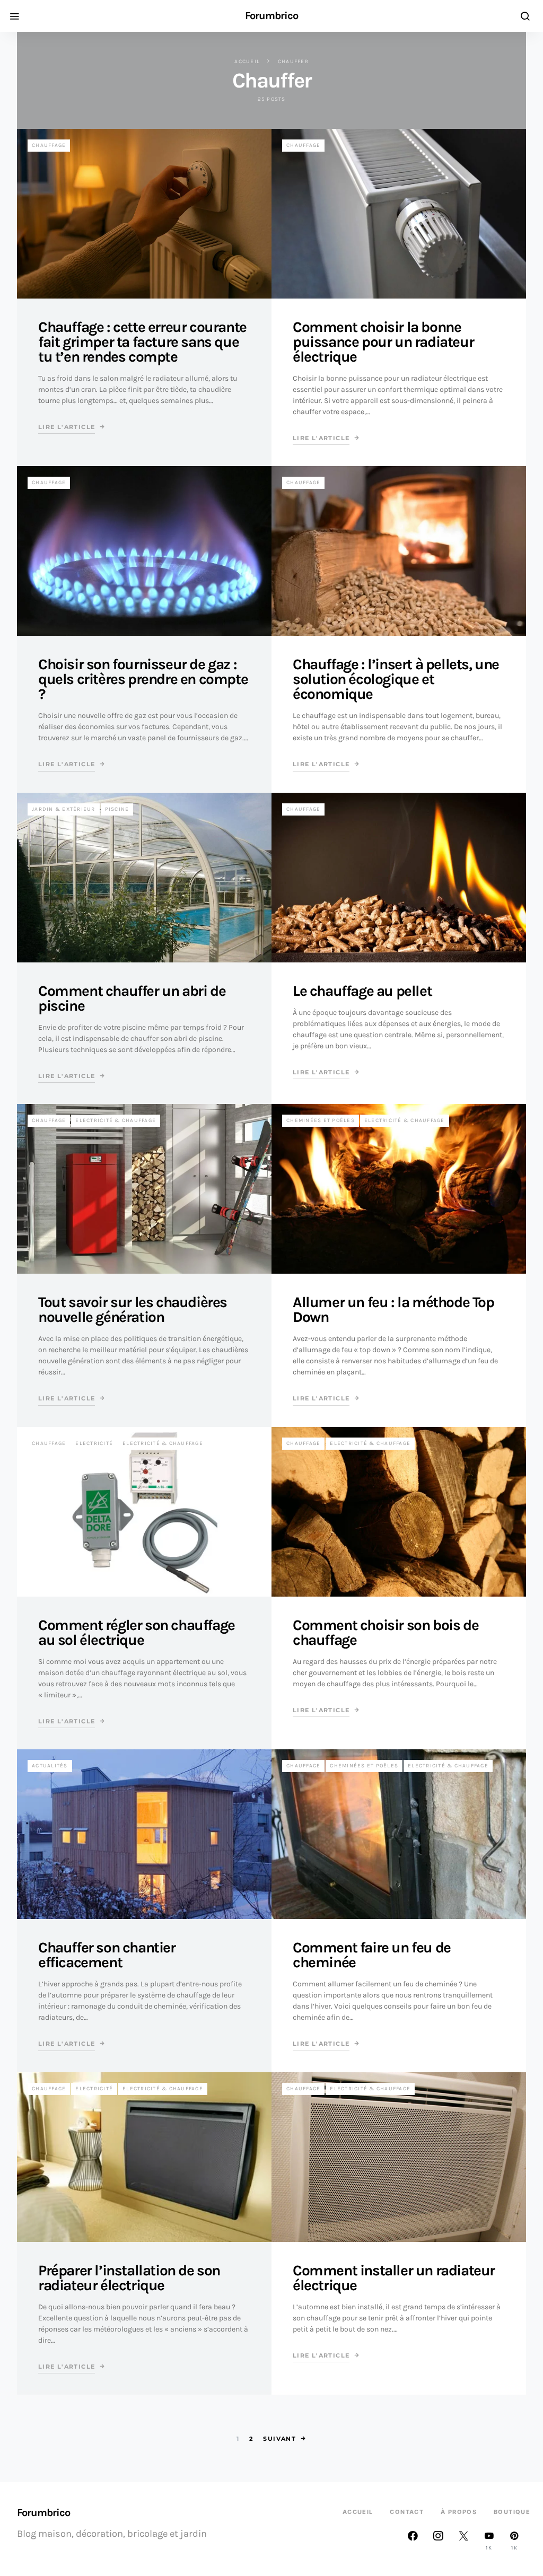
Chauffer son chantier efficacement (107, 1955)
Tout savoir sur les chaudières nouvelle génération (133, 1309)
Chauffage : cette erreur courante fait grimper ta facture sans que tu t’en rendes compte (142, 342)
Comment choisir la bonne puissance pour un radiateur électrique (383, 342)
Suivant (279, 2439)
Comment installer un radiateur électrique (394, 2278)
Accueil (247, 62)
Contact (407, 2512)
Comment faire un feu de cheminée (372, 1955)
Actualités (50, 1766)
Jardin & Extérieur (64, 809)
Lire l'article (67, 427)
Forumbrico (271, 16)
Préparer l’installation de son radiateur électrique (129, 2278)
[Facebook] (413, 2540)
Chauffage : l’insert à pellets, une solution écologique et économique (396, 679)
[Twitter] (463, 2540)
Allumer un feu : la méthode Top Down (393, 1309)
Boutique (512, 2512)
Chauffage (49, 145)
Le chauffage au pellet (362, 991)
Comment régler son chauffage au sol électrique (137, 1632)
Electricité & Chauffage (116, 1120)
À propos (459, 2512)
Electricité (94, 1443)
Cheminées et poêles (321, 1120)
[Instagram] (438, 2540)
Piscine (117, 809)
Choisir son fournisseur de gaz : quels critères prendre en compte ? (143, 679)
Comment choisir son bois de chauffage (386, 1632)
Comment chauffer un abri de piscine (132, 998)
